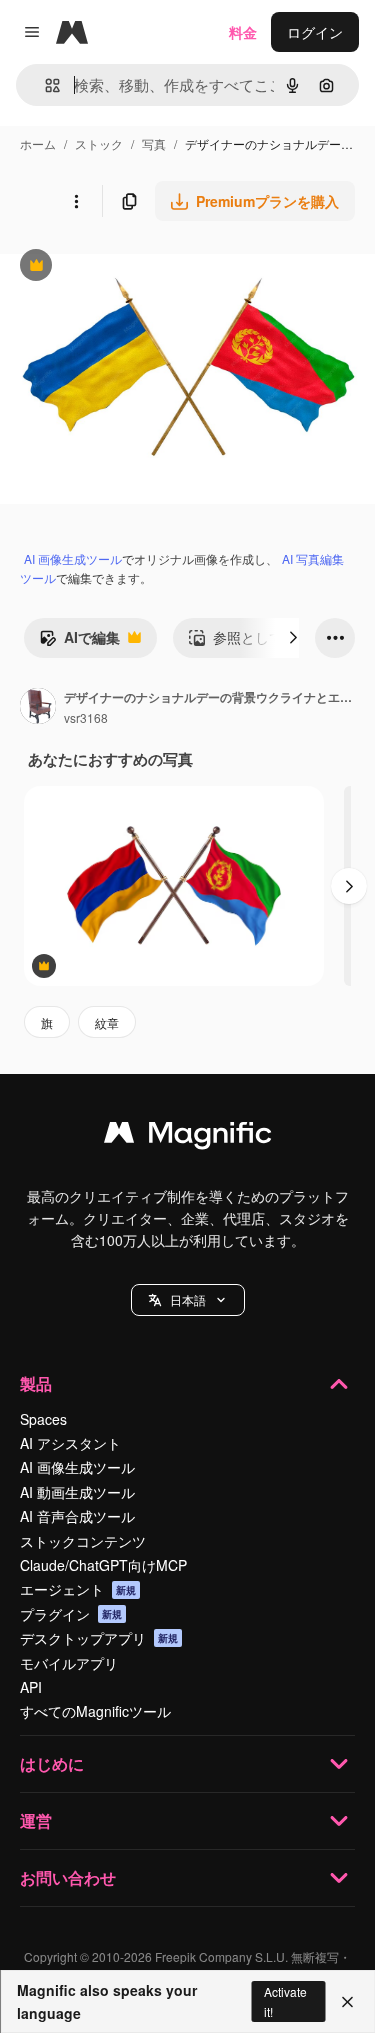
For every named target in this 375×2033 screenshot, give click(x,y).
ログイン (315, 32)
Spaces (43, 1419)
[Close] (347, 2002)
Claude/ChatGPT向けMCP (103, 1565)
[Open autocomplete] (44, 85)
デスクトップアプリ (99, 1638)
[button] (188, 1300)
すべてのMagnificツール (95, 1711)
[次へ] (293, 638)
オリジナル (137, 267)
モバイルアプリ (69, 1663)
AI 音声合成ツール (77, 1516)
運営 (36, 1820)
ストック (99, 143)
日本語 (188, 1299)
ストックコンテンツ (83, 1541)
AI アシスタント (70, 1443)
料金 (243, 32)
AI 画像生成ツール (73, 558)
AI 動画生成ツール (77, 1492)
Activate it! (285, 2001)
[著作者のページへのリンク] (38, 708)
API (31, 1687)
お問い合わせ (68, 1877)
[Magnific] (188, 1137)
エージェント (78, 1589)
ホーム (38, 143)
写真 (154, 143)
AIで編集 (79, 642)
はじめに (52, 1763)
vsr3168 (86, 717)
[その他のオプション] (76, 201)
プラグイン (71, 1614)
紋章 (107, 1022)
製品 (36, 1383)
